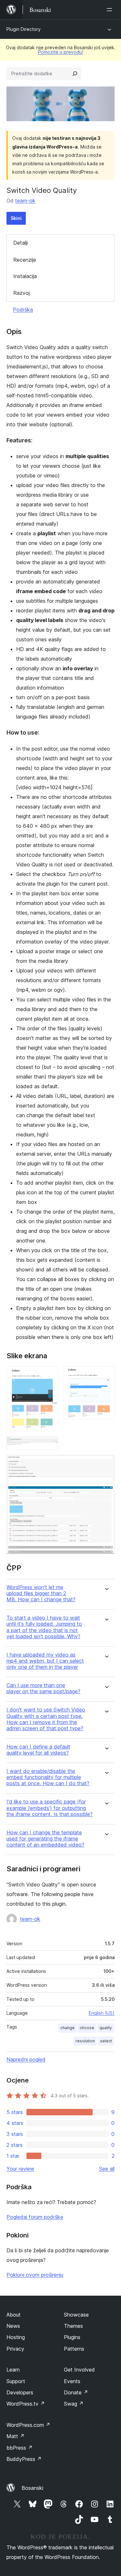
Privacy (15, 2349)
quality (106, 2028)
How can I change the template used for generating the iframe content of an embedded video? (45, 1839)
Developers (20, 2392)
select (106, 2041)
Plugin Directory (24, 29)
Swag (74, 2404)
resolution (85, 2041)
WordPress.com (28, 2425)
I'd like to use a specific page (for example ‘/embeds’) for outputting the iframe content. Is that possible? (50, 1808)
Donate (76, 2392)
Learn (13, 2370)
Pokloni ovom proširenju (35, 2275)
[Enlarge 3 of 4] (49, 1445)
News (13, 2326)
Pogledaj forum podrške (35, 2217)
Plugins (72, 2337)
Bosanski (32, 2488)
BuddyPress (24, 2459)
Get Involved (79, 2370)
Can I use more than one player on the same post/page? (43, 1688)
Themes (73, 2326)
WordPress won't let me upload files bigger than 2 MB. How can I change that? (41, 1593)
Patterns (74, 2349)
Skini (16, 218)
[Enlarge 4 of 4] (106, 1463)
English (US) (102, 2013)
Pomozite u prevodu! (61, 52)
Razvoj (21, 293)
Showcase (76, 2315)
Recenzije (25, 260)
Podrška (23, 310)
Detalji (20, 243)
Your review (20, 2169)
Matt (15, 2436)
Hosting (16, 2337)
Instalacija (25, 276)
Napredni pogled (26, 2059)
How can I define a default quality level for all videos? (38, 1750)
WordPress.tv (26, 2404)
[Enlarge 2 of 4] (106, 1375)
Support (16, 2381)
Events (72, 2381)
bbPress (20, 2448)
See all (107, 2169)
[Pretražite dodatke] (75, 74)
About (14, 2315)
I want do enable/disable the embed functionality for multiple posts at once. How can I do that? (48, 1777)
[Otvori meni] (111, 10)
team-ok (25, 201)
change (67, 2028)
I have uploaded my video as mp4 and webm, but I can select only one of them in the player (45, 1661)
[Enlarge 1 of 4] (49, 1375)
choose (87, 2028)
